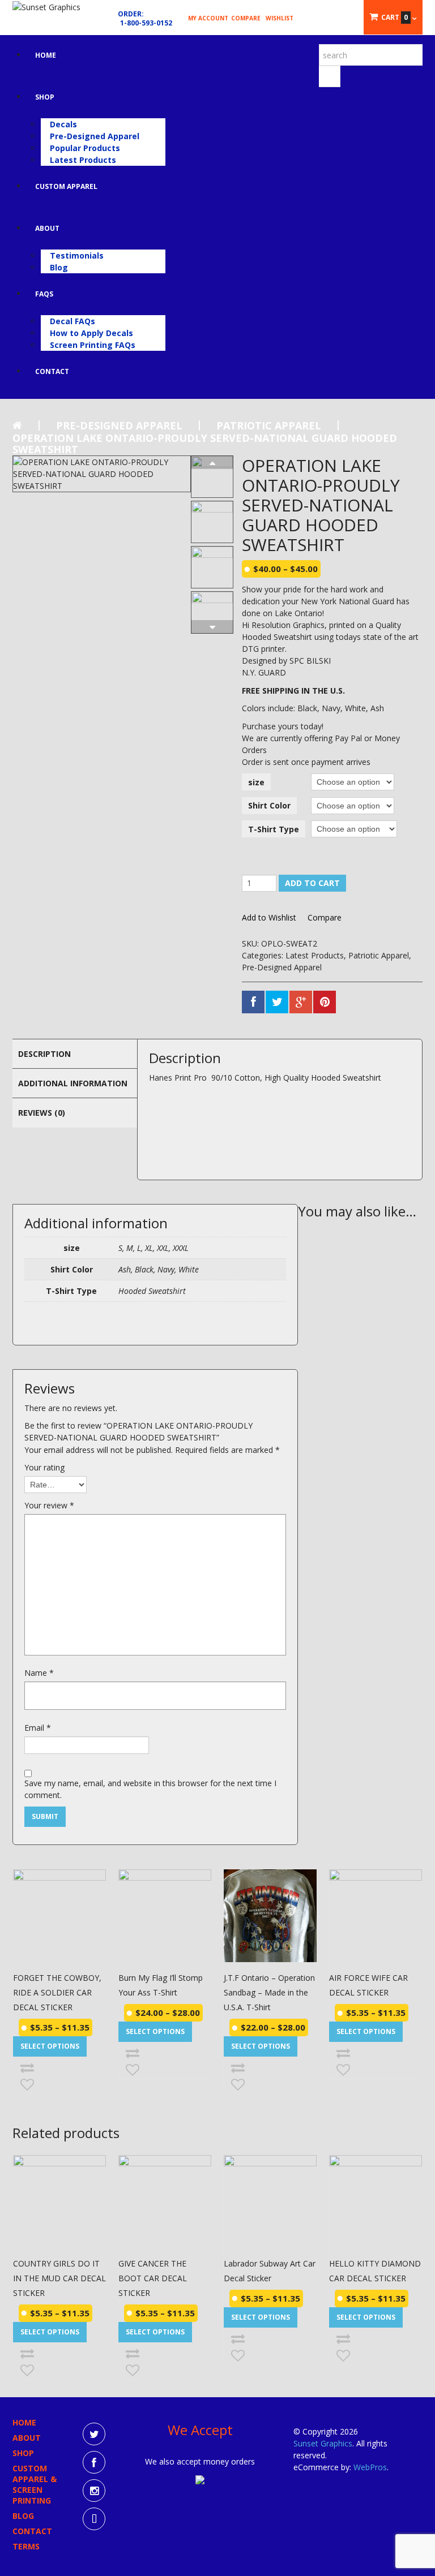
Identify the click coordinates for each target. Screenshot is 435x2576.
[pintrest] (94, 2519)
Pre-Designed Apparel (95, 136)
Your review (49, 1505)
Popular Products (85, 148)
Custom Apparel (66, 186)
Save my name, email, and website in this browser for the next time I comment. (150, 1789)
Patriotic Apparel (269, 425)
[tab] (75, 1053)
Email (38, 1728)
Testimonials (77, 255)
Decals (63, 124)
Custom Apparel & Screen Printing (35, 2484)
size (256, 782)
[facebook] (94, 2462)
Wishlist (280, 18)
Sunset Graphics (323, 2443)
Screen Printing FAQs (93, 345)
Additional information (73, 1083)
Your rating (44, 1467)
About (47, 228)
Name (39, 1673)
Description (44, 1054)
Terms (26, 2546)
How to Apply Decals (91, 333)
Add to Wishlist (269, 918)
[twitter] (94, 2434)
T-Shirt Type (274, 829)
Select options (50, 2046)
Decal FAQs (72, 321)
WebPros (370, 2467)
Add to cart (312, 883)
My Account (208, 18)
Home (46, 55)
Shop (45, 97)
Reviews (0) (42, 1113)
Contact (52, 371)
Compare (246, 18)
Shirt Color (269, 805)
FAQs (44, 294)
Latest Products (83, 160)
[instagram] (94, 2491)
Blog (59, 267)
